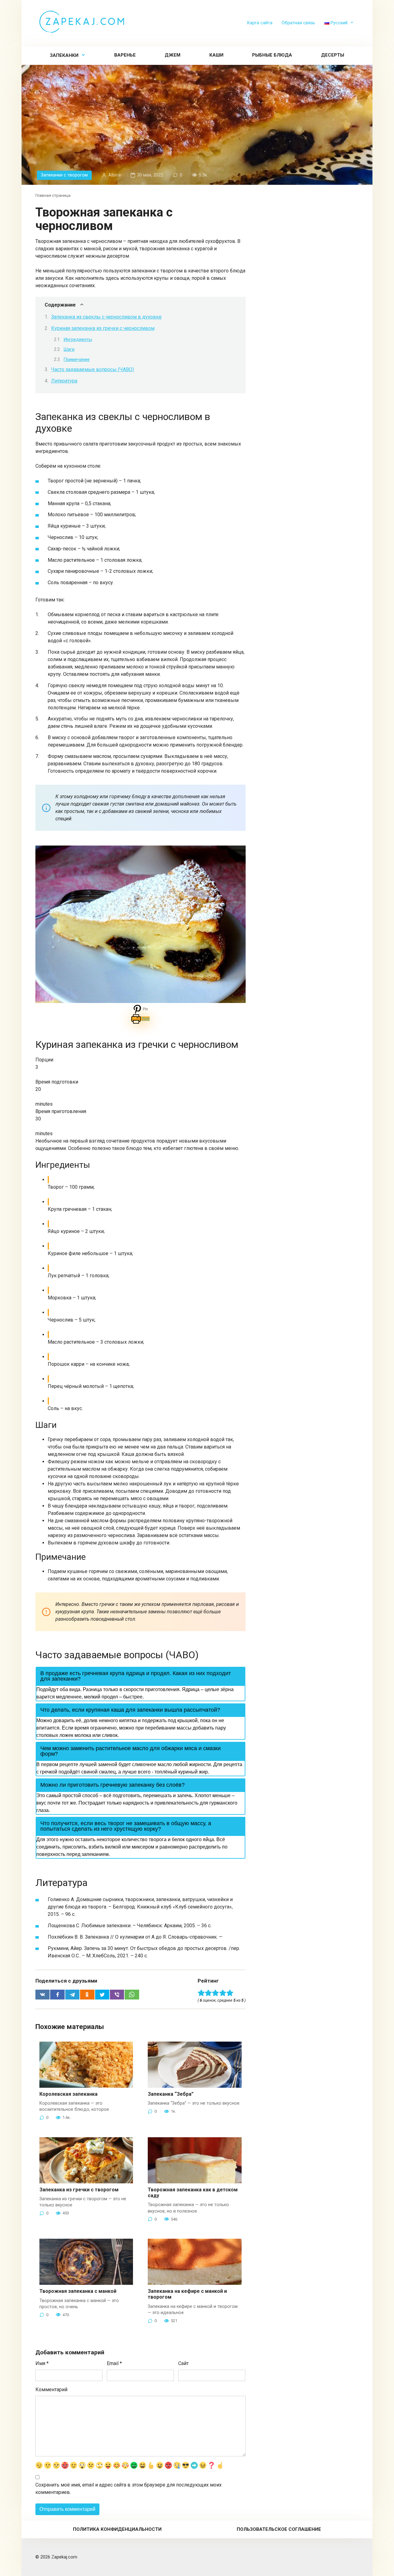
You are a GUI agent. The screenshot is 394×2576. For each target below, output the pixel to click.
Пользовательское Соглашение (279, 2529)
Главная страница (53, 195)
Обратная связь (298, 23)
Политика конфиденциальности (117, 2529)
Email (114, 2363)
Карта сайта (260, 23)
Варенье (125, 55)
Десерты (333, 55)
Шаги (69, 349)
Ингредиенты (78, 339)
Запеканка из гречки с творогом (79, 2190)
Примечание (76, 359)
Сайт (183, 2363)
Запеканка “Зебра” (171, 2094)
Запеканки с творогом (64, 175)
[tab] (141, 1676)
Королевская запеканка (68, 2094)
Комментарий (51, 2390)
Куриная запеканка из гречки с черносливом (103, 328)
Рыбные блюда (272, 55)
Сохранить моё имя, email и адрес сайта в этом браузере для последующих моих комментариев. (129, 2489)
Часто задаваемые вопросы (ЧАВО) (92, 369)
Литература (64, 381)
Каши (216, 55)
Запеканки (64, 55)
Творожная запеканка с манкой (78, 2291)
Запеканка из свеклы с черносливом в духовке (106, 317)
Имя (42, 2363)
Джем (173, 55)
